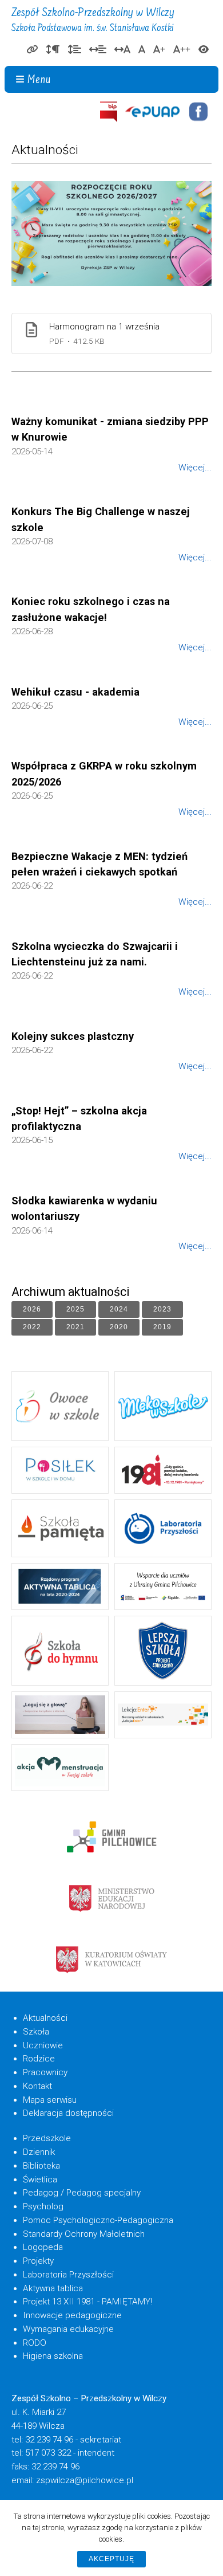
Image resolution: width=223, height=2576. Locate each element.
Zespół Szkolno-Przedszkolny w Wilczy (93, 20)
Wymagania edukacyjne (68, 2329)
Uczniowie (43, 2045)
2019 (157, 1325)
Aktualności (45, 2018)
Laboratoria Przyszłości (68, 2275)
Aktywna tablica (53, 2288)
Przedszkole (47, 2138)
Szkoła (36, 2032)
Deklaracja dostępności (68, 2113)
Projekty (38, 2261)
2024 (113, 1307)
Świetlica (40, 2180)
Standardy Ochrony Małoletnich (84, 2234)
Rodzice (39, 2059)
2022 (26, 1325)
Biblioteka (41, 2166)
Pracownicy (45, 2072)
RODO (35, 2343)
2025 (70, 1307)
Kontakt (37, 2086)
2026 (26, 1307)
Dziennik (39, 2152)
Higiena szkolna (53, 2356)
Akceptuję (111, 2559)
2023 (157, 1307)
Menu (39, 80)
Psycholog (43, 2206)
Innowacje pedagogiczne (72, 2315)
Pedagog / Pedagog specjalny (82, 2193)
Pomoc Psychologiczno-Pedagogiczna (98, 2220)
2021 (70, 1325)
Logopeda (43, 2247)
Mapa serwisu (50, 2100)
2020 (113, 1325)
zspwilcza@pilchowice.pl (85, 2480)
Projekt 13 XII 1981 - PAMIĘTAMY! (87, 2302)
